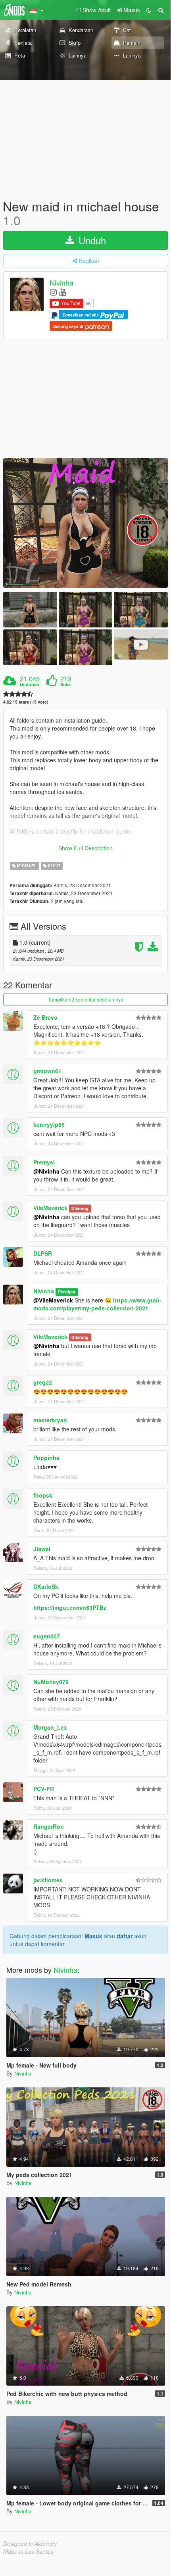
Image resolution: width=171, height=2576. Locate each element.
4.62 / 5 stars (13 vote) (26, 702)
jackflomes (48, 1880)
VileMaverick (50, 1208)
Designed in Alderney (30, 2543)
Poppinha (46, 1458)
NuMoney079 (51, 1682)
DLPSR (43, 1253)
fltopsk (43, 1495)
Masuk (93, 1936)
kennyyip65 (49, 1124)
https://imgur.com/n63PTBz (70, 1607)
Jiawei (42, 1549)
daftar (125, 1936)
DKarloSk (46, 1586)
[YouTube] (62, 292)
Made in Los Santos (28, 2551)
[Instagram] (53, 292)
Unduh (91, 240)
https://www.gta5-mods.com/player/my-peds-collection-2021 (97, 1304)
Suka (65, 685)
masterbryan (50, 1420)
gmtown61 (47, 1071)
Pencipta (67, 1292)
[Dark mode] (149, 10)
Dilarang (80, 1208)
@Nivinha (46, 1171)
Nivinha (61, 283)
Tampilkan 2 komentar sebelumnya (86, 999)
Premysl (44, 1162)
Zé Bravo (45, 1017)
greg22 (43, 1382)
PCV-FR (44, 1789)
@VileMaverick (53, 1300)
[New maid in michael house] (85, 523)
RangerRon (49, 1826)
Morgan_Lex (50, 1727)
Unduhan (30, 685)
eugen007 (47, 1636)
